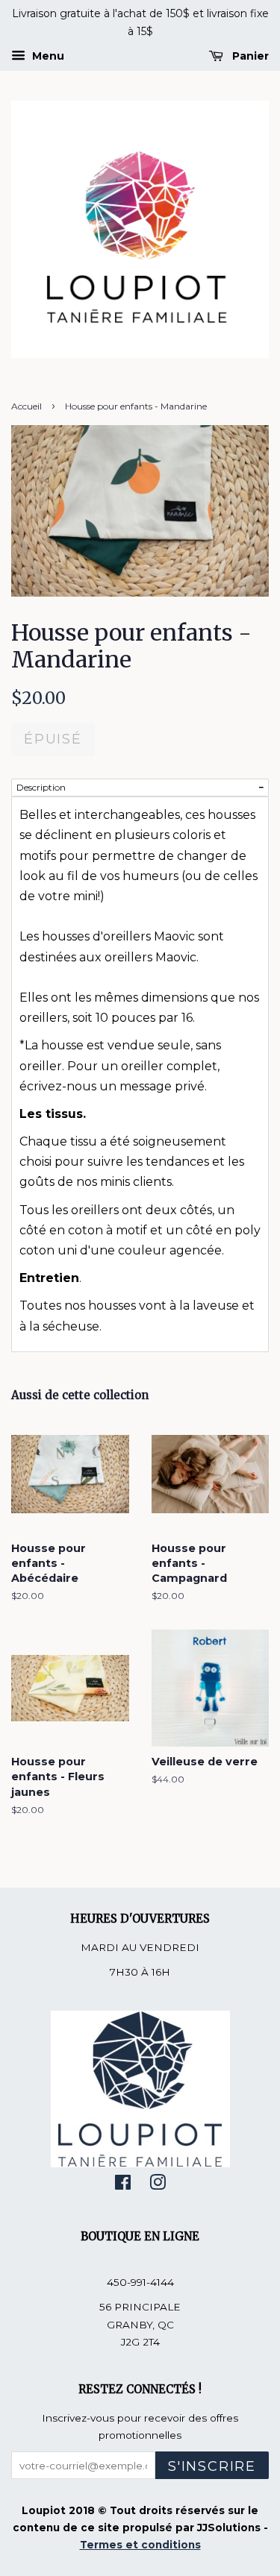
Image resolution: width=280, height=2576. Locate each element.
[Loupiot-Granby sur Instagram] (158, 2185)
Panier (249, 56)
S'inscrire (212, 2466)
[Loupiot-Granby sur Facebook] (123, 2185)
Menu (47, 56)
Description (41, 787)
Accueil (27, 406)
